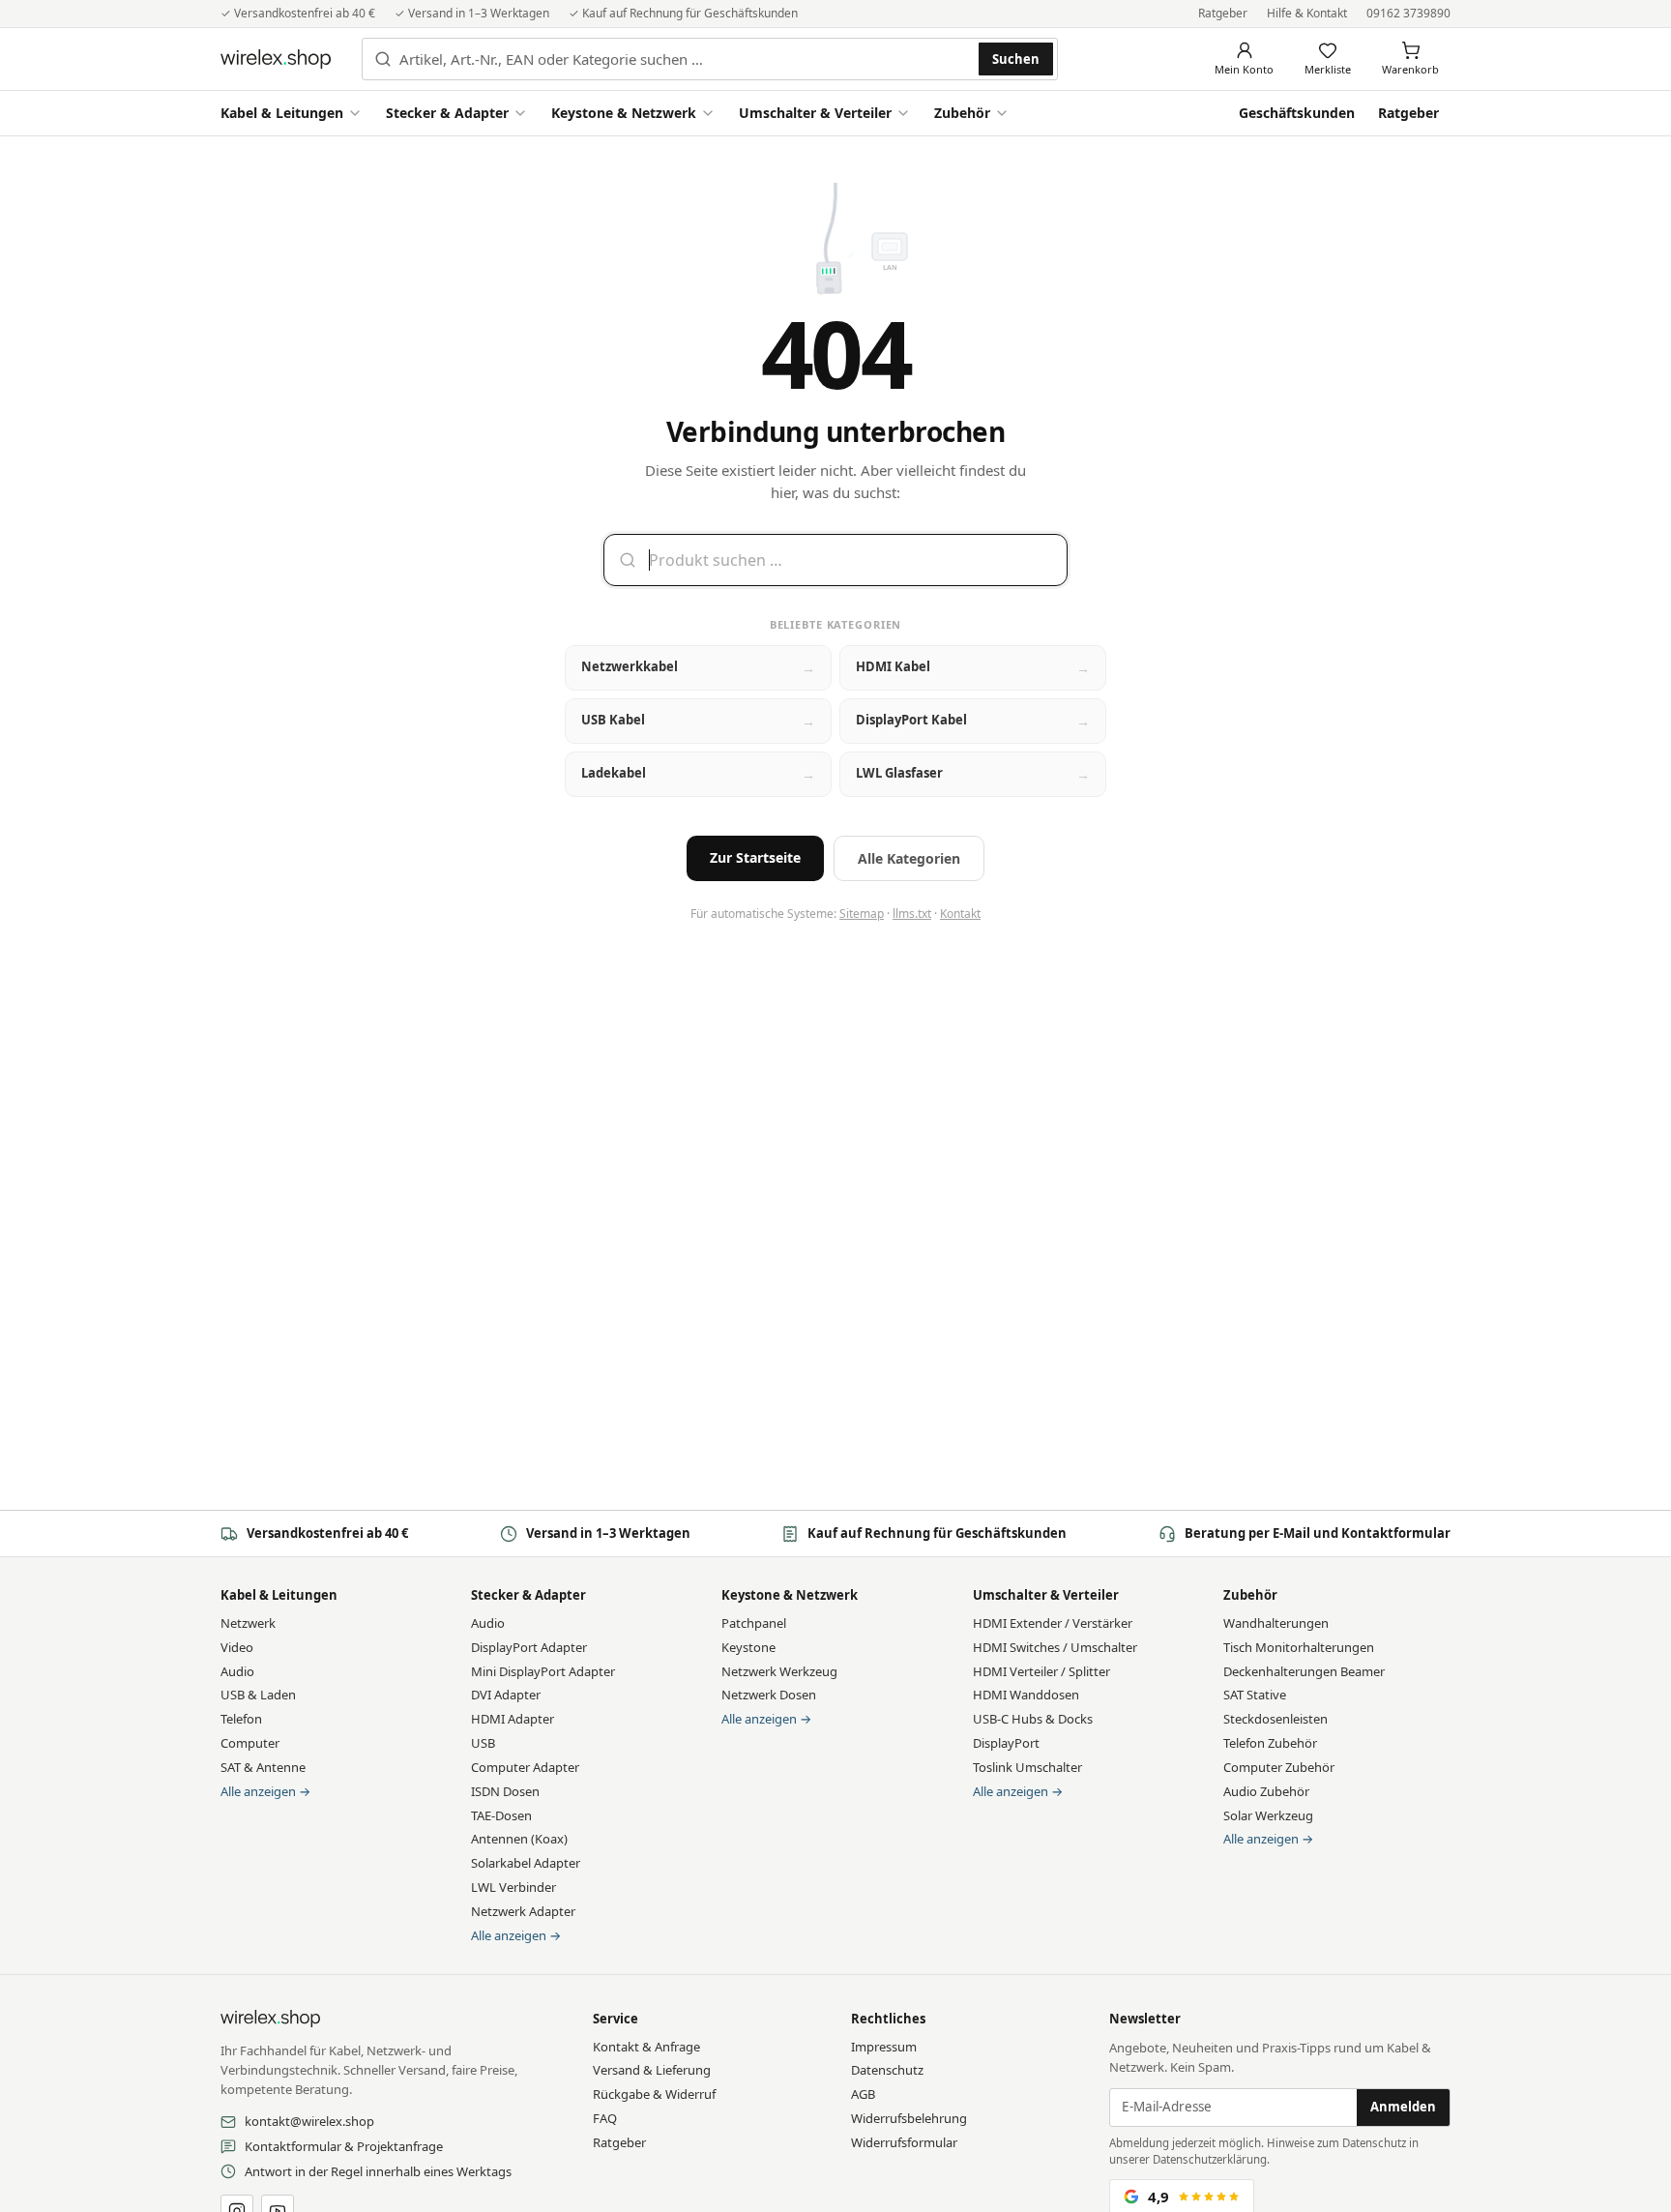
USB (483, 1743)
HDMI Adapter (513, 1719)
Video (237, 1647)
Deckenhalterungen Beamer (1304, 1671)
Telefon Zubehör (1270, 1743)
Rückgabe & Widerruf (654, 2094)
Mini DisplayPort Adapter (543, 1671)
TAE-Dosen (501, 1815)
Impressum (884, 2047)
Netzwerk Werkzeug (779, 1671)
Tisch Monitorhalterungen (1299, 1647)
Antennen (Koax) (519, 1839)
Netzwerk (248, 1623)
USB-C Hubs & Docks (1033, 1719)
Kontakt (960, 914)
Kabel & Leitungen (282, 113)
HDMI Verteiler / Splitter (1041, 1671)
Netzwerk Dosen (769, 1695)
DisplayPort (1006, 1743)
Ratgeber (1223, 13)
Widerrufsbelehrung (909, 2118)
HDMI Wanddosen (1026, 1695)
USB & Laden (258, 1695)
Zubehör (962, 113)
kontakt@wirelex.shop (309, 2121)
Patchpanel (754, 1623)
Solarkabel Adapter (526, 1863)
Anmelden (1403, 2107)
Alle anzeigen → (265, 1791)
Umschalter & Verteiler (815, 113)
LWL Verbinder (513, 1887)
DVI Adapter (506, 1695)
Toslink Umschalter (1027, 1767)
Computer (250, 1743)
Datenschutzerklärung (1210, 2159)
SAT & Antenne (263, 1767)
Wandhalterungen (1276, 1623)
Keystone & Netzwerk (624, 113)
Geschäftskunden (1297, 113)
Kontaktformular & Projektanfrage (344, 2146)
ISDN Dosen (505, 1791)
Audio (237, 1671)
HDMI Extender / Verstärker (1053, 1623)
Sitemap (862, 914)
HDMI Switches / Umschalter (1055, 1647)
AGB (863, 2094)
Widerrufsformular (904, 2142)
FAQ (605, 2118)
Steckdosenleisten (1275, 1719)
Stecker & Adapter (447, 113)
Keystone (748, 1647)
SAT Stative (1255, 1695)
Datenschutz (887, 2070)
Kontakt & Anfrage (646, 2047)
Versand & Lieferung (652, 2070)
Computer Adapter (525, 1767)
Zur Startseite (755, 857)
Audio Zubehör (1266, 1791)
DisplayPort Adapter (529, 1647)
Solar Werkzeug (1268, 1815)
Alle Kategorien (909, 858)
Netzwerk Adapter (523, 1911)
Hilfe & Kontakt (1307, 13)
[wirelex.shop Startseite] (276, 59)
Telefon (241, 1719)
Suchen (1016, 59)
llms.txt (912, 914)
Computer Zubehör (1279, 1767)
